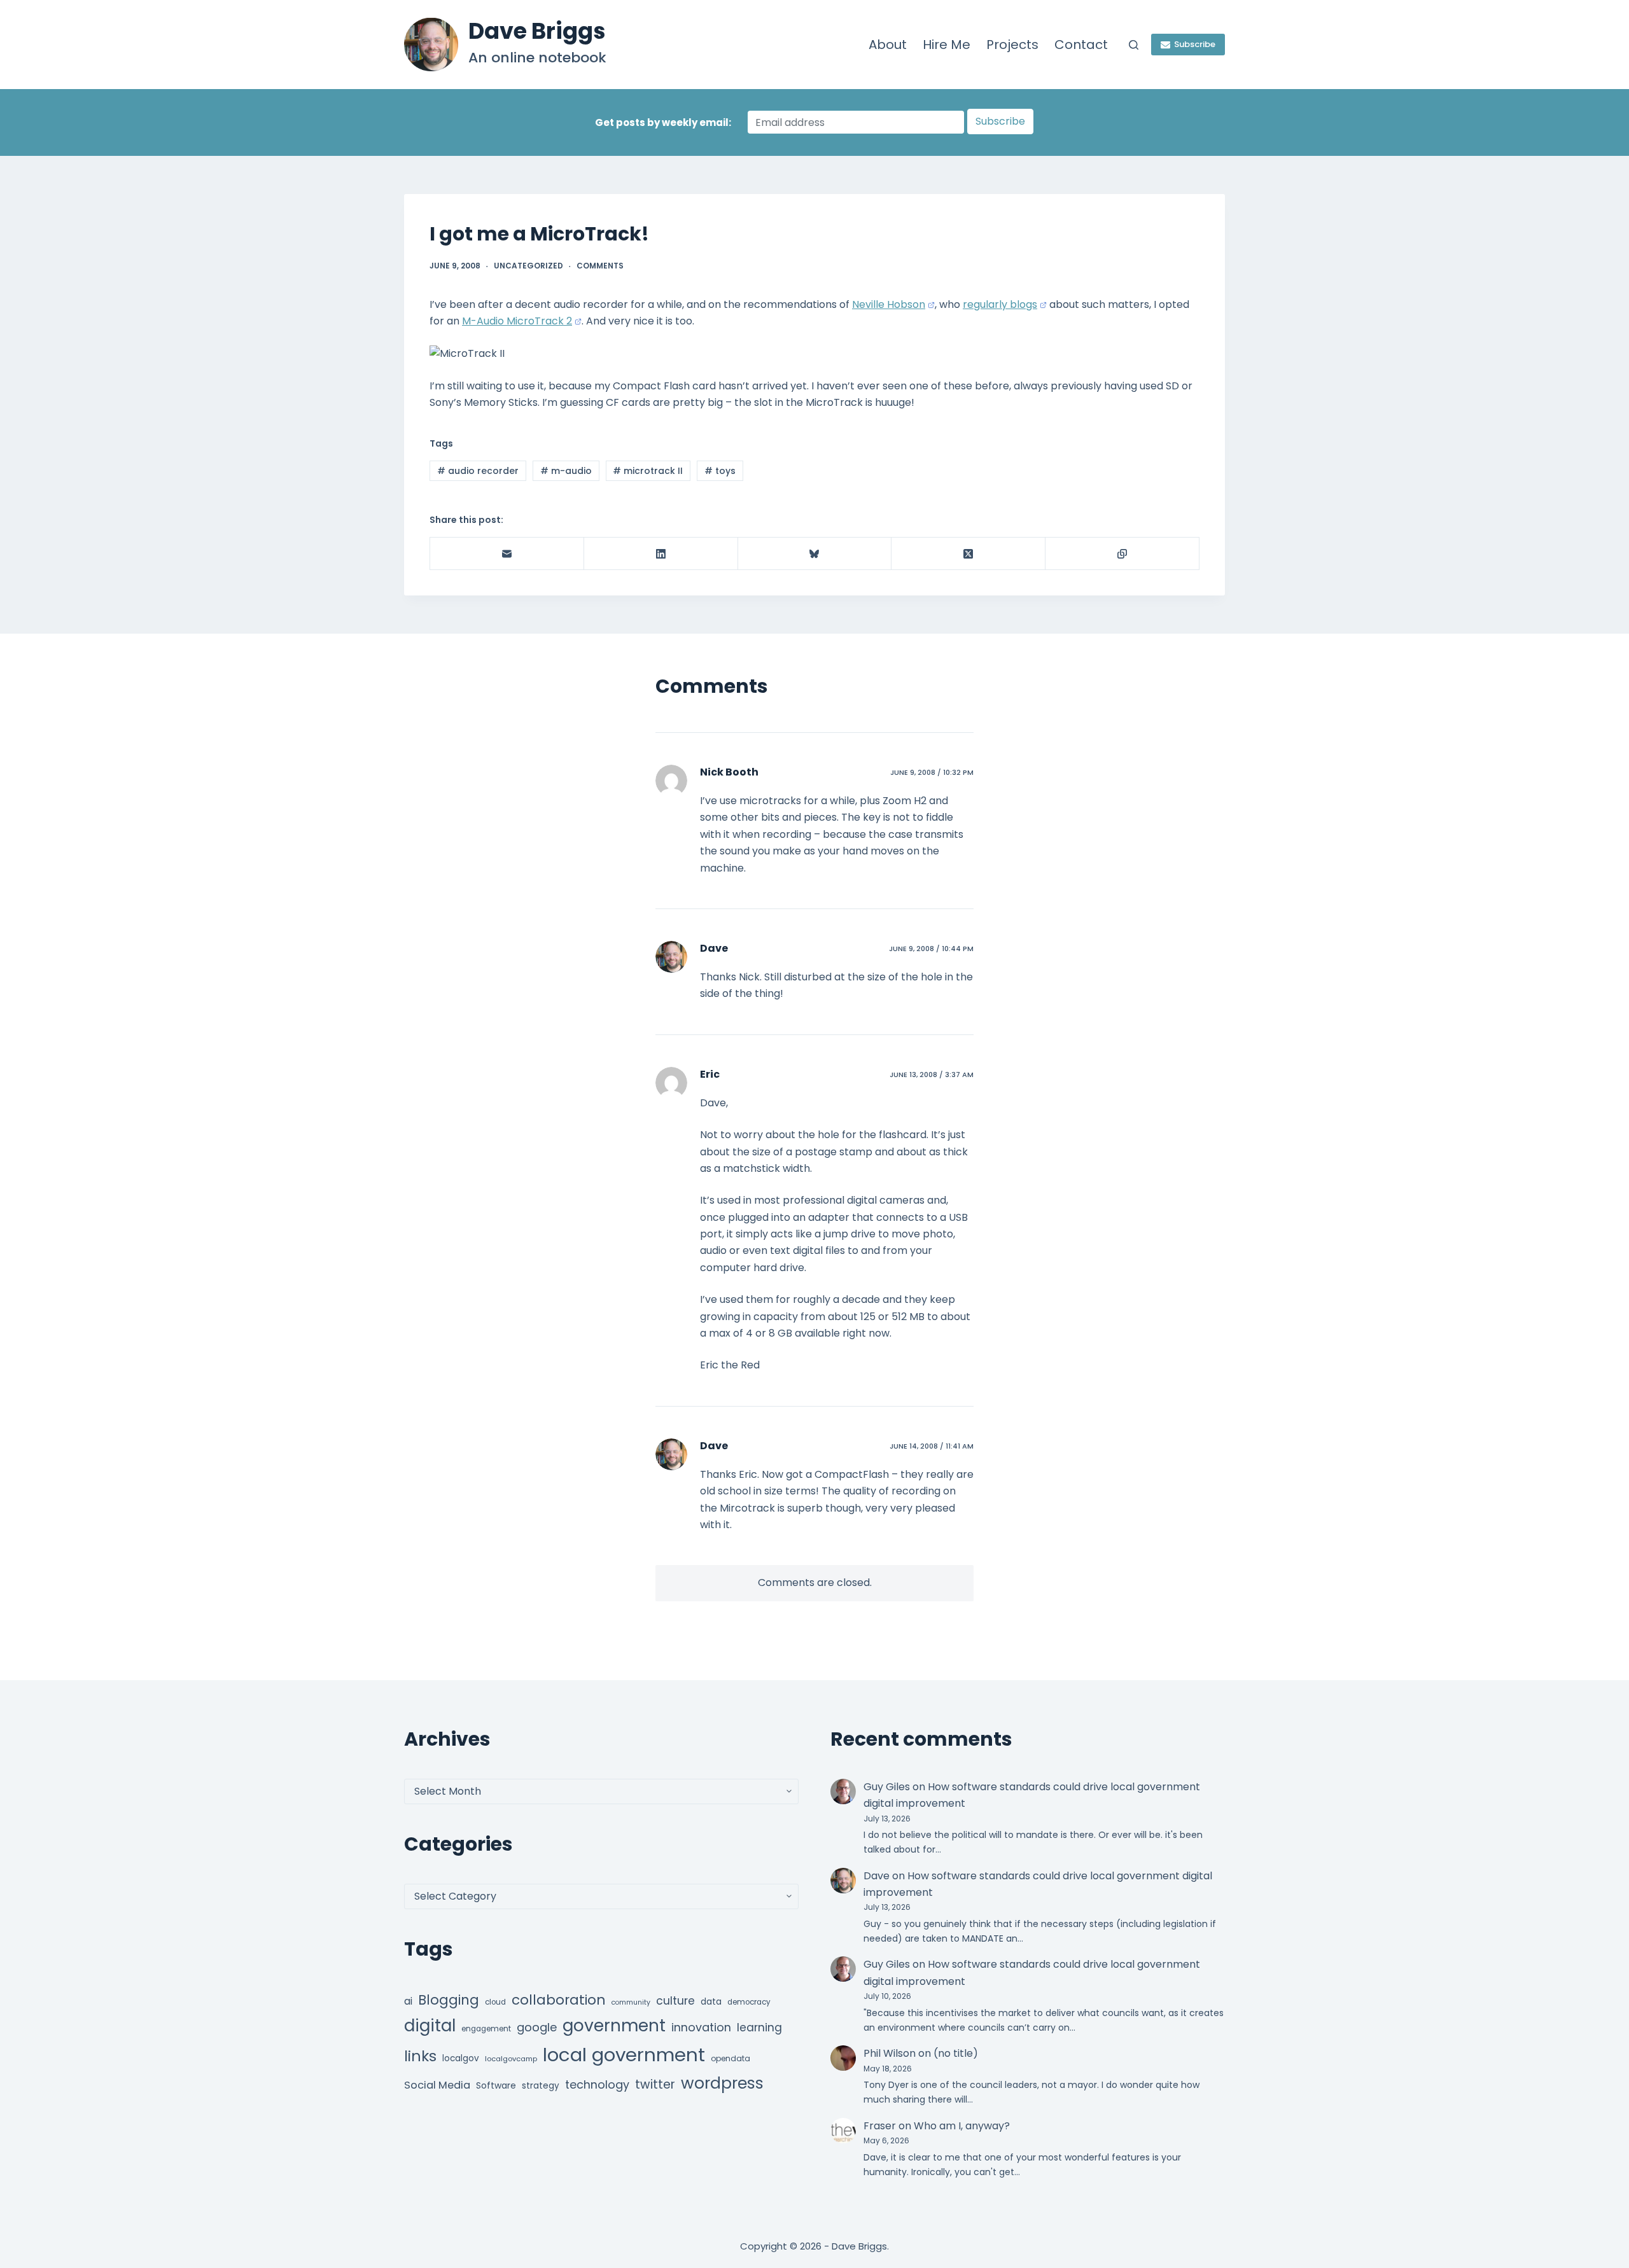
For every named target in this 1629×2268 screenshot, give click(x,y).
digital (430, 2026)
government (614, 2025)
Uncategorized (528, 266)
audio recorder (478, 471)
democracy (749, 2002)
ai (408, 2001)
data (711, 2002)
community (631, 2002)
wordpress (722, 2083)
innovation (701, 2027)
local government (624, 2055)
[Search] (1134, 45)
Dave (714, 948)
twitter (655, 2084)
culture (675, 2001)
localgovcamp (511, 2059)
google (537, 2027)
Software (496, 2085)
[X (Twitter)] (968, 554)
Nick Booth (729, 772)
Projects (1012, 45)
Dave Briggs (537, 31)
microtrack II (648, 471)
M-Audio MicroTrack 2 (517, 321)
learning (759, 2028)
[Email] (507, 554)
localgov (461, 2058)
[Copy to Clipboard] (1122, 554)
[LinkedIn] (661, 554)
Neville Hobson (889, 304)
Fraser (880, 2126)
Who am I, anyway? (962, 2126)
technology (597, 2084)
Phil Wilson (890, 2053)
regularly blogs (1000, 304)
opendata (731, 2058)
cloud (495, 2002)
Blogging (449, 2000)
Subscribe (1195, 44)
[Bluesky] (815, 554)
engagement (486, 2029)
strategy (541, 2086)
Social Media (437, 2085)
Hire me (947, 45)
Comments (600, 266)
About (888, 45)
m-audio (566, 471)
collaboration (559, 2000)
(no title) (956, 2053)
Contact (1081, 45)
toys (720, 471)
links (420, 2056)
